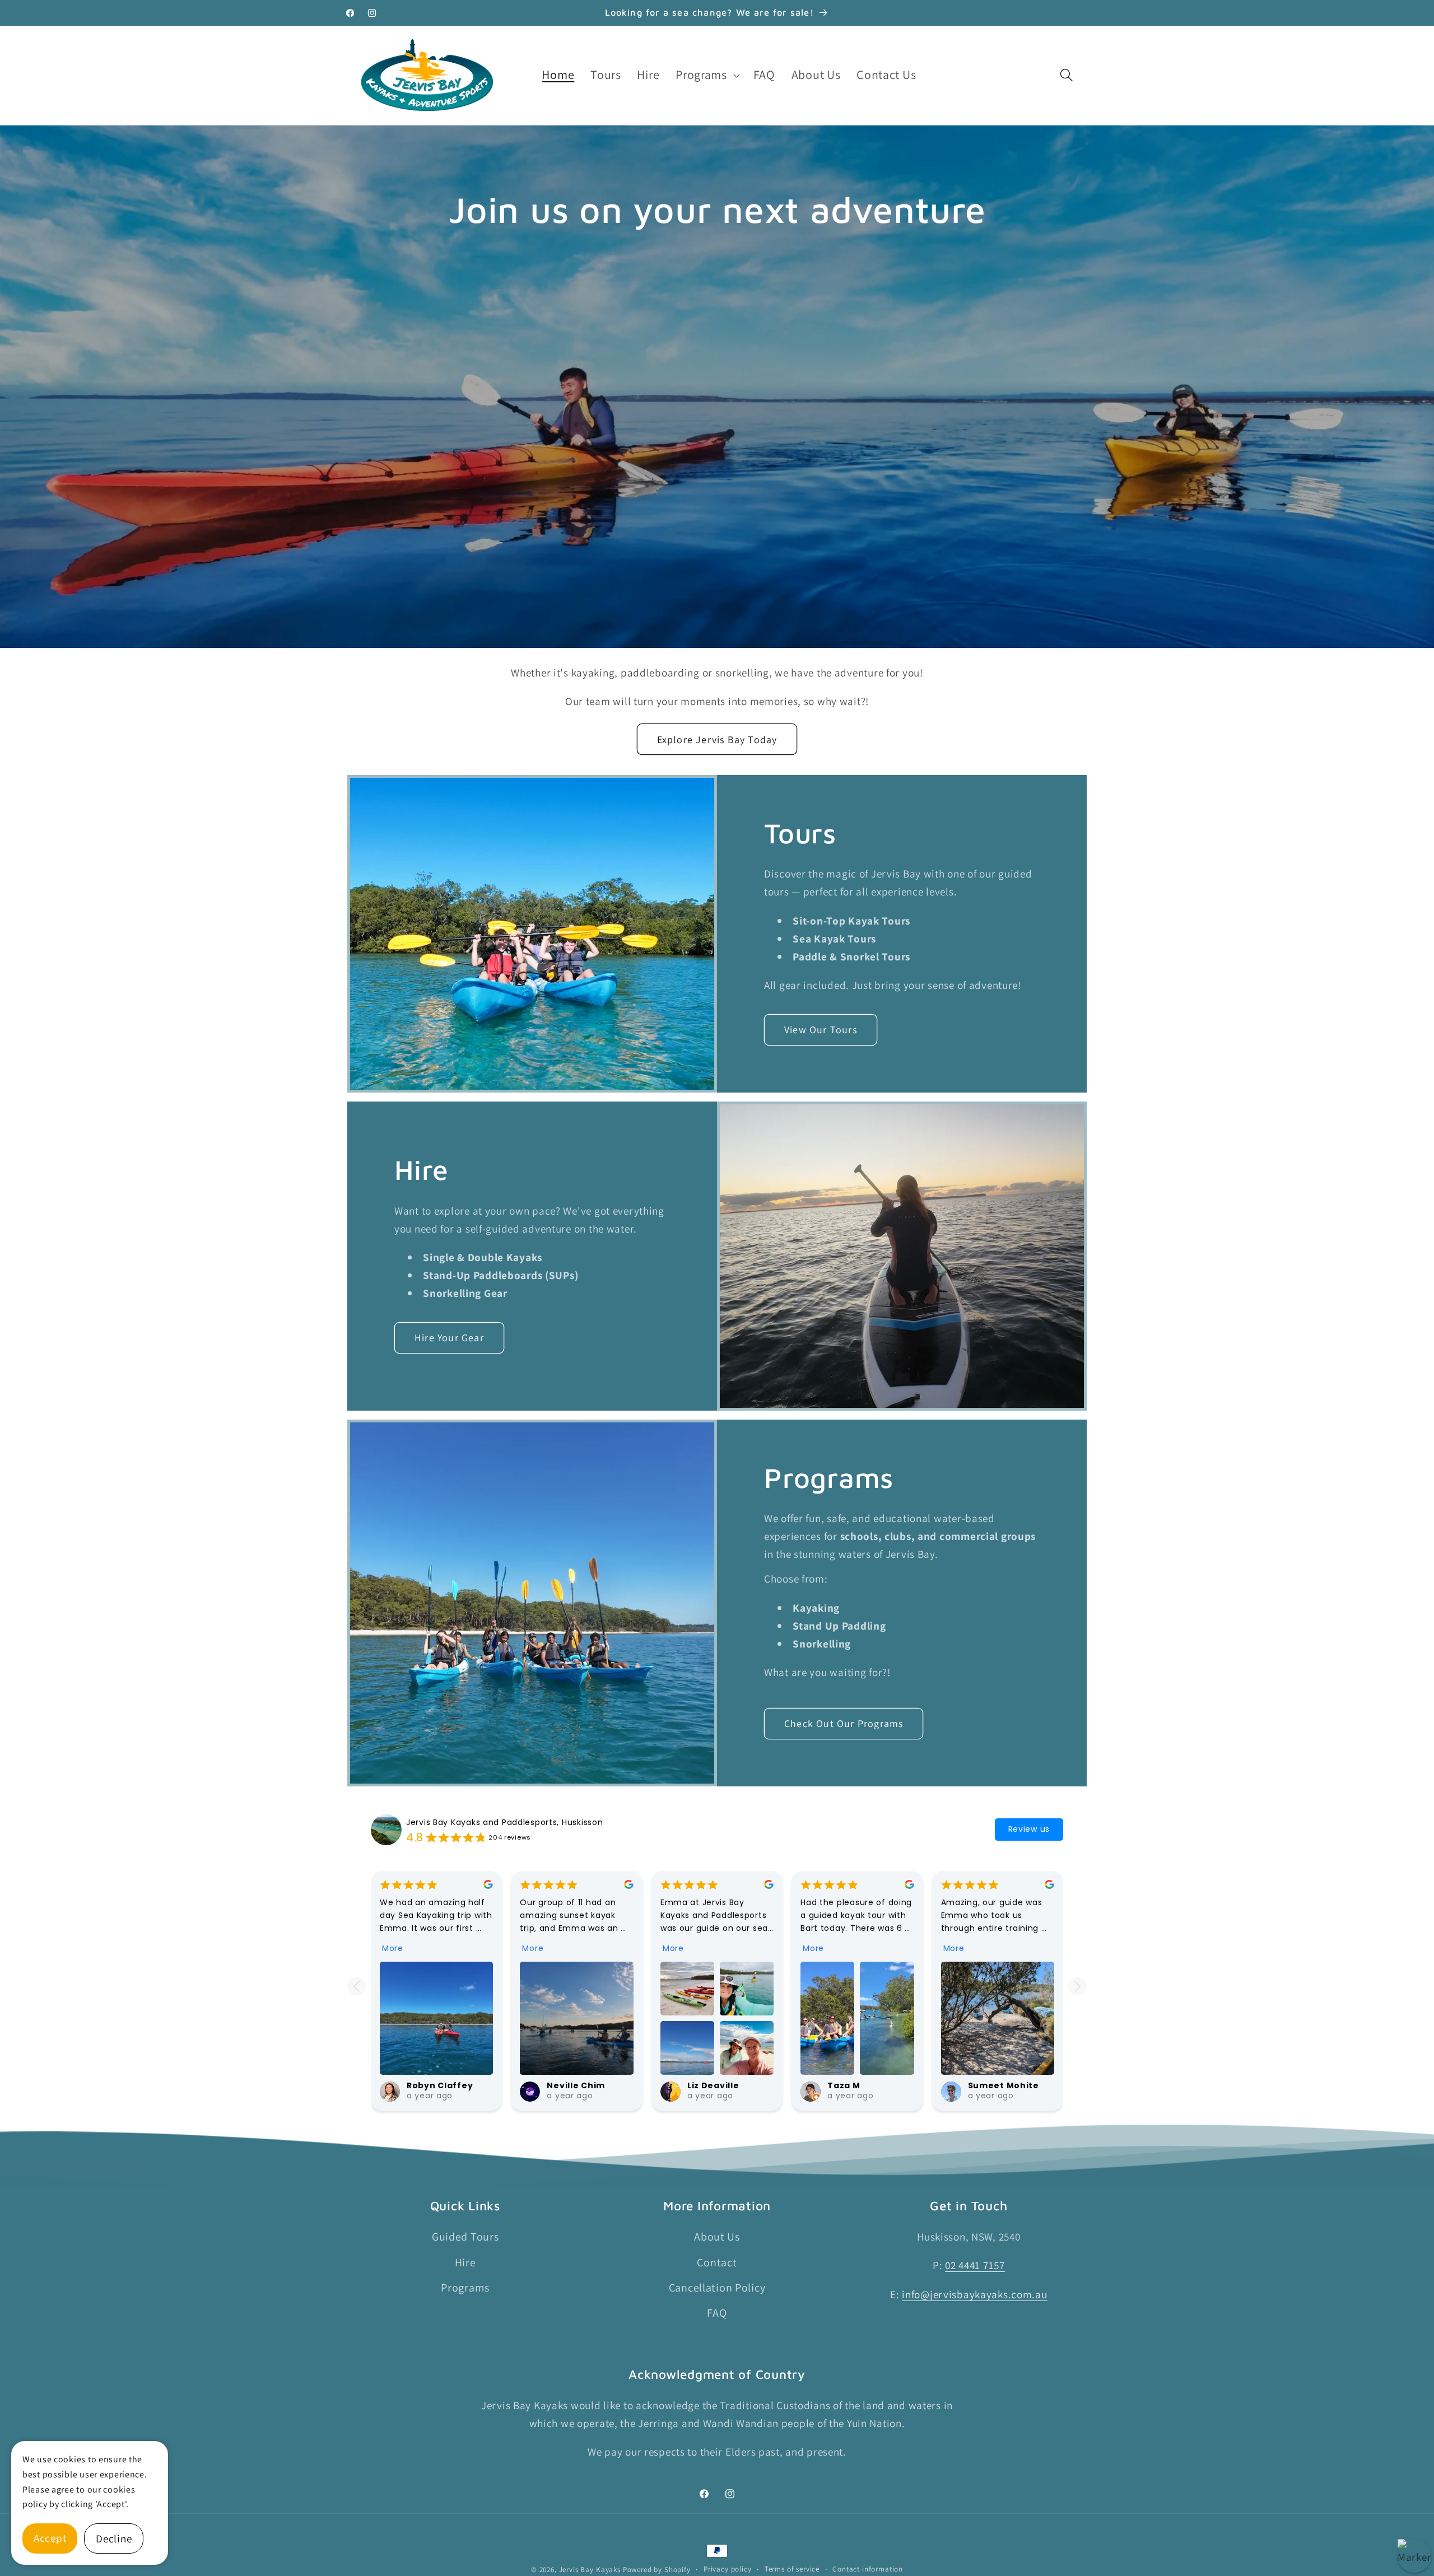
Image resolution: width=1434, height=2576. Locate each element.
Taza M (844, 2085)
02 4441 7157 (975, 2265)
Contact (717, 2262)
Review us (1029, 1829)
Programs (465, 2288)
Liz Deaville (713, 2085)
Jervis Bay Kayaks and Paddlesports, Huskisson (504, 1822)
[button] (707, 75)
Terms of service (792, 2569)
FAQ (717, 2313)
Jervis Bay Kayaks (590, 2570)
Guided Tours (465, 2237)
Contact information (868, 2569)
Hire (465, 2262)
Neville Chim (576, 2085)
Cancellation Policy (717, 2288)
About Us (717, 2237)
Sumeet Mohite (1004, 2085)
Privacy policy (728, 2569)
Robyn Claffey (440, 2085)
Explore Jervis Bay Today (717, 739)
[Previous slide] (357, 1986)
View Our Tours (821, 1030)
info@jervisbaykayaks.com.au (974, 2294)
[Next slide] (1077, 1986)
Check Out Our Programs (844, 1723)
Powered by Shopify (657, 2570)
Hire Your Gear (449, 1338)
